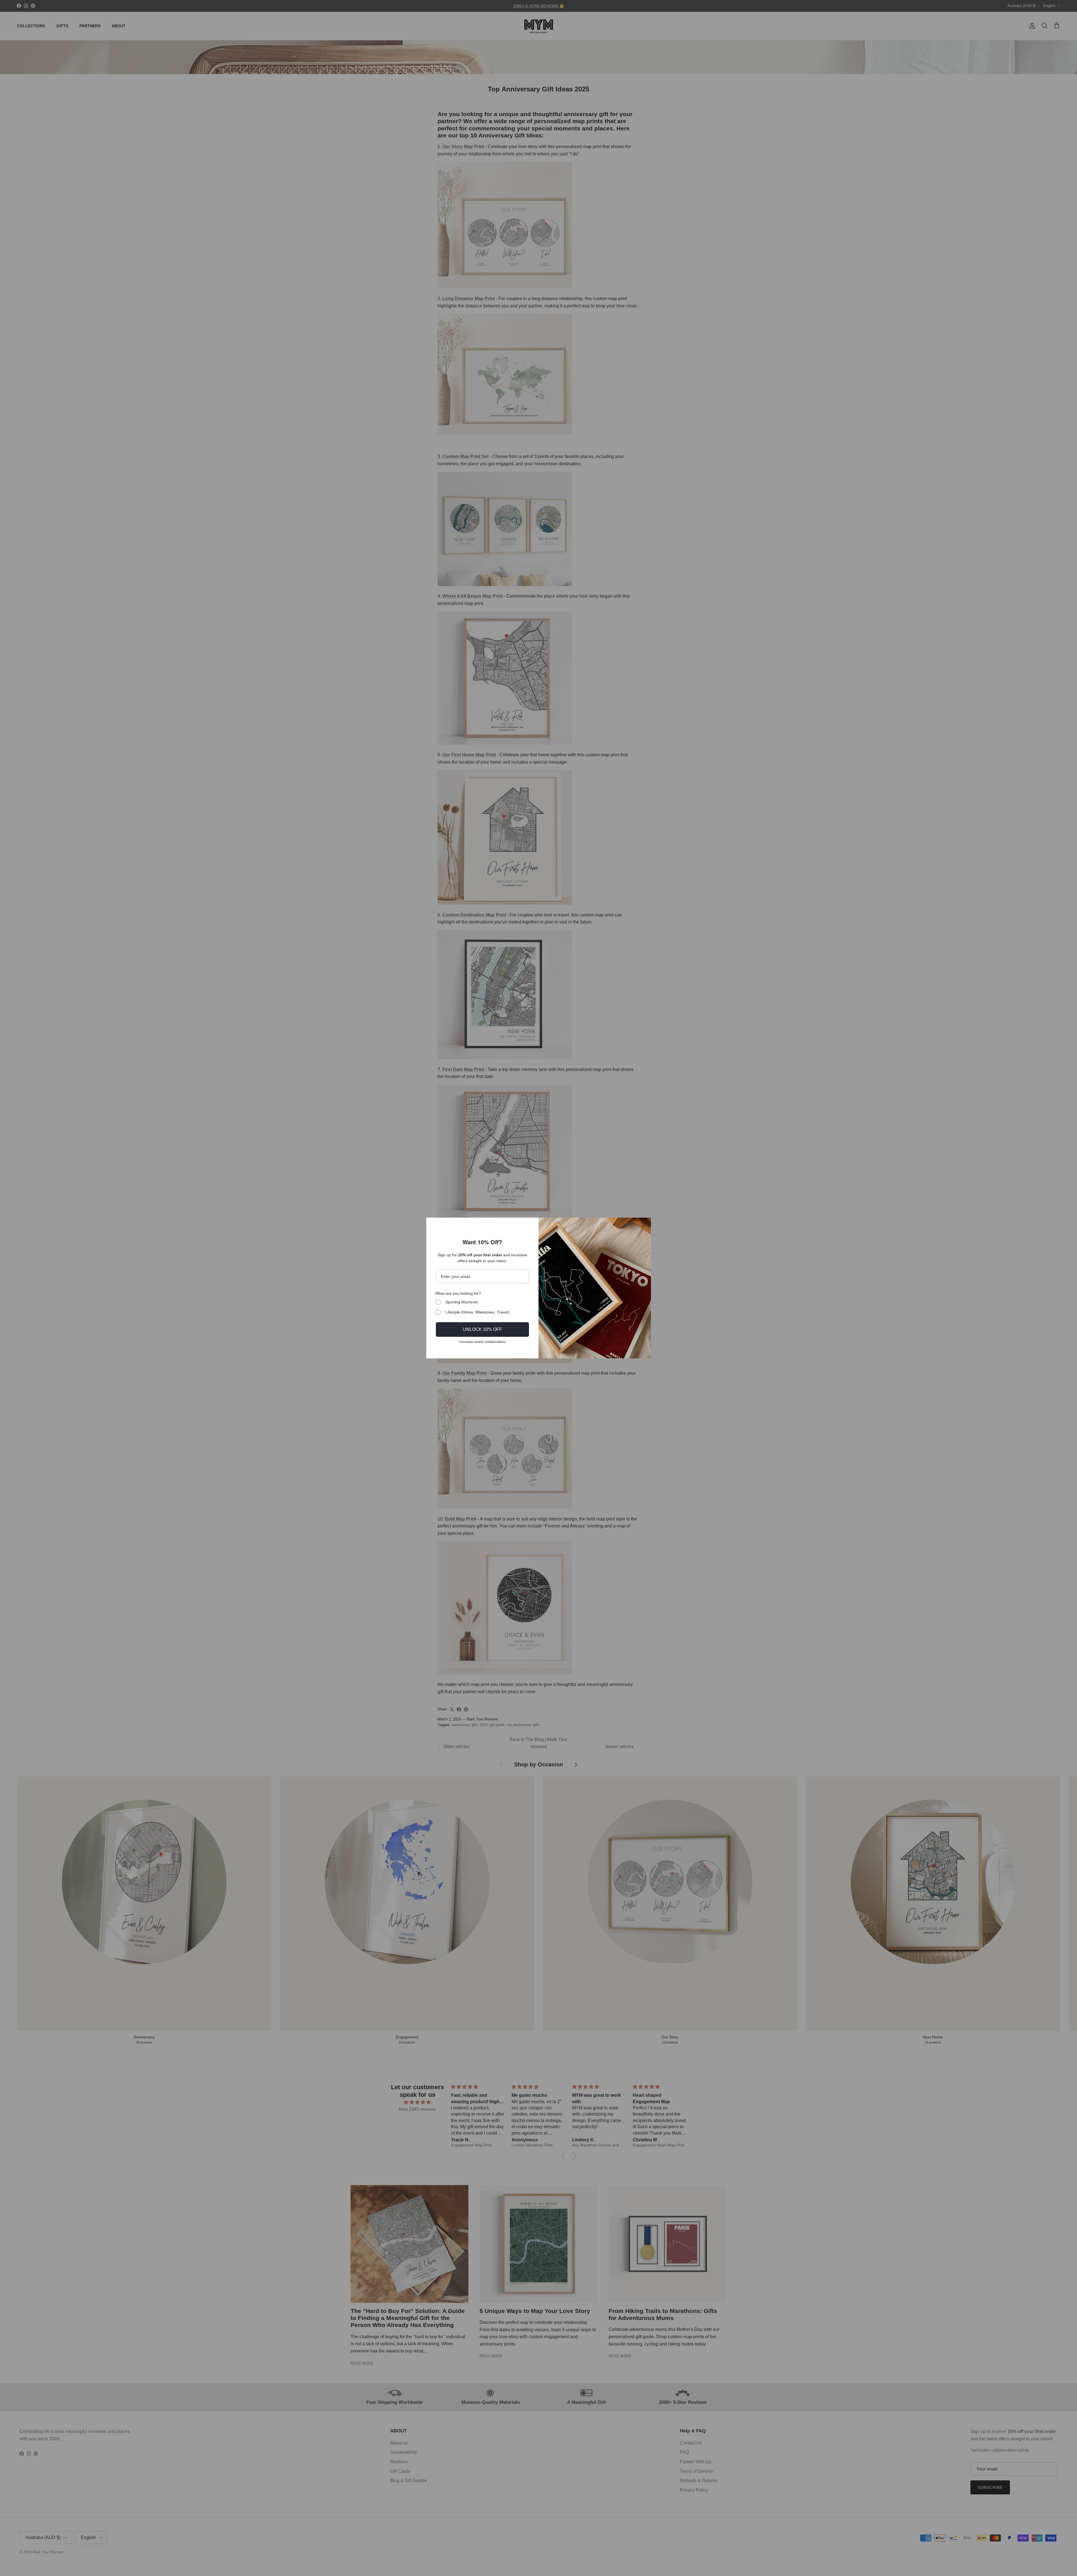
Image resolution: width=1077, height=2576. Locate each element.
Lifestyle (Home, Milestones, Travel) (477, 1312)
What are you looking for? (458, 1293)
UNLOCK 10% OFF (482, 1329)
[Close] (644, 1224)
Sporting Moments (462, 1302)
